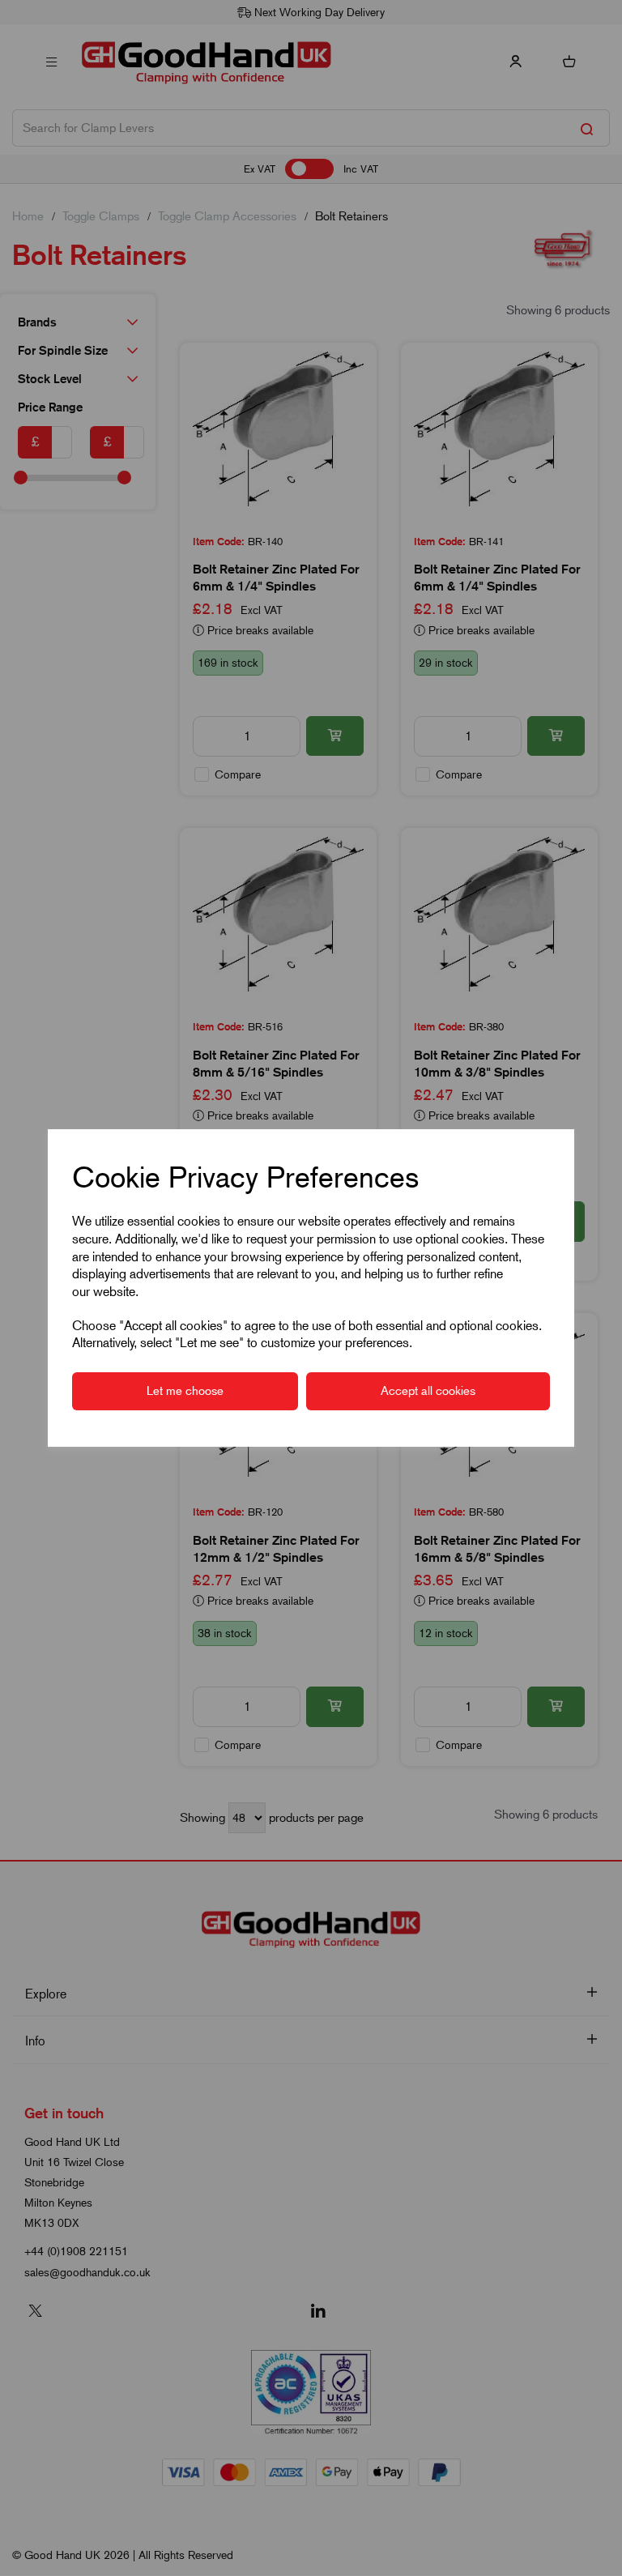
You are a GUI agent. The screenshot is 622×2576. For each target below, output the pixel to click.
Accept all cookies (428, 1391)
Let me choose (185, 1391)
